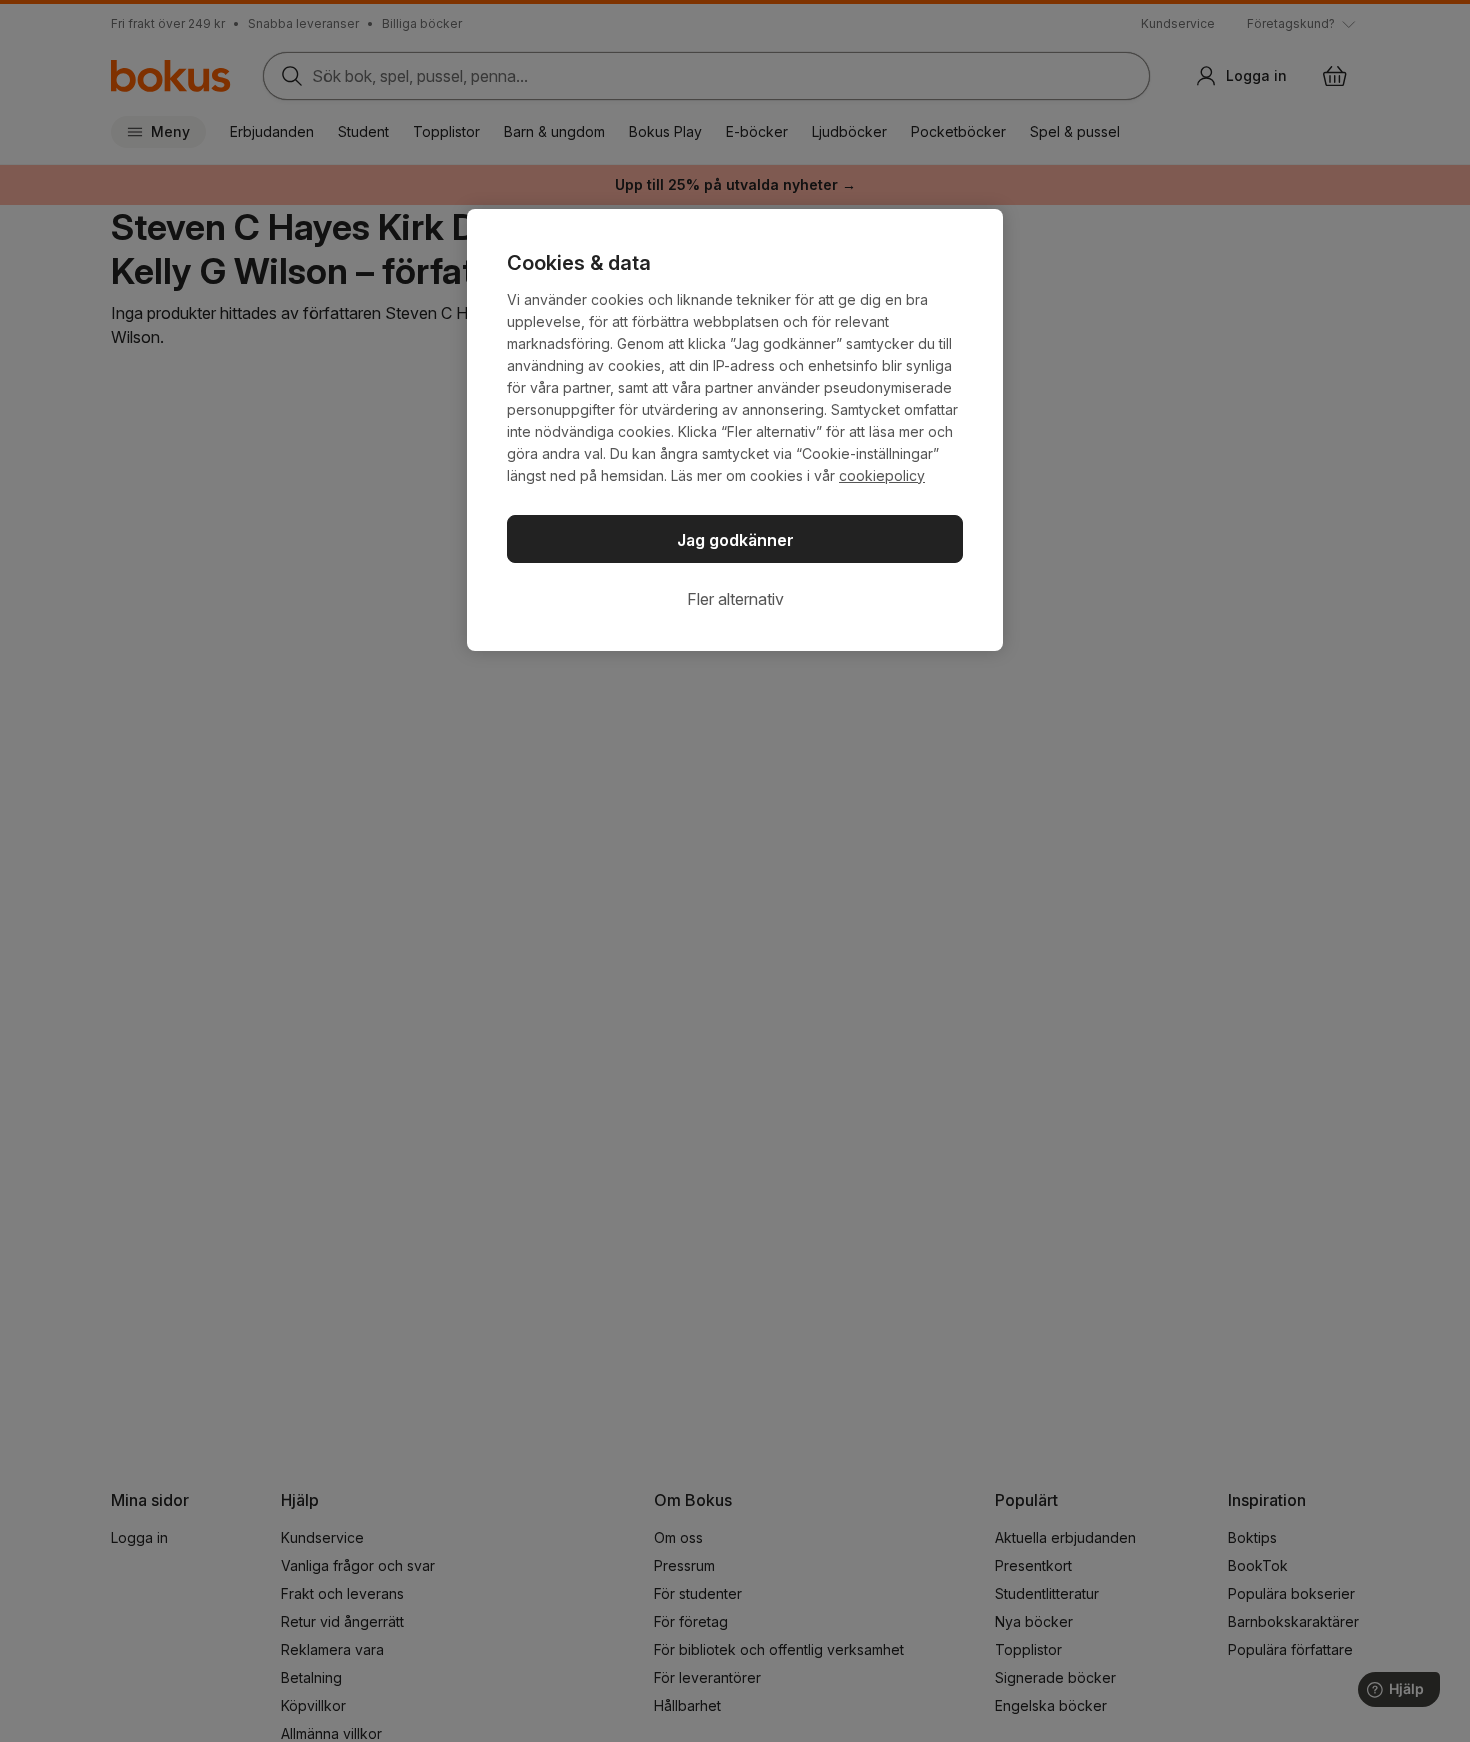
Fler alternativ (735, 599)
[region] (735, 430)
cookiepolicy (882, 475)
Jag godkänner (735, 540)
